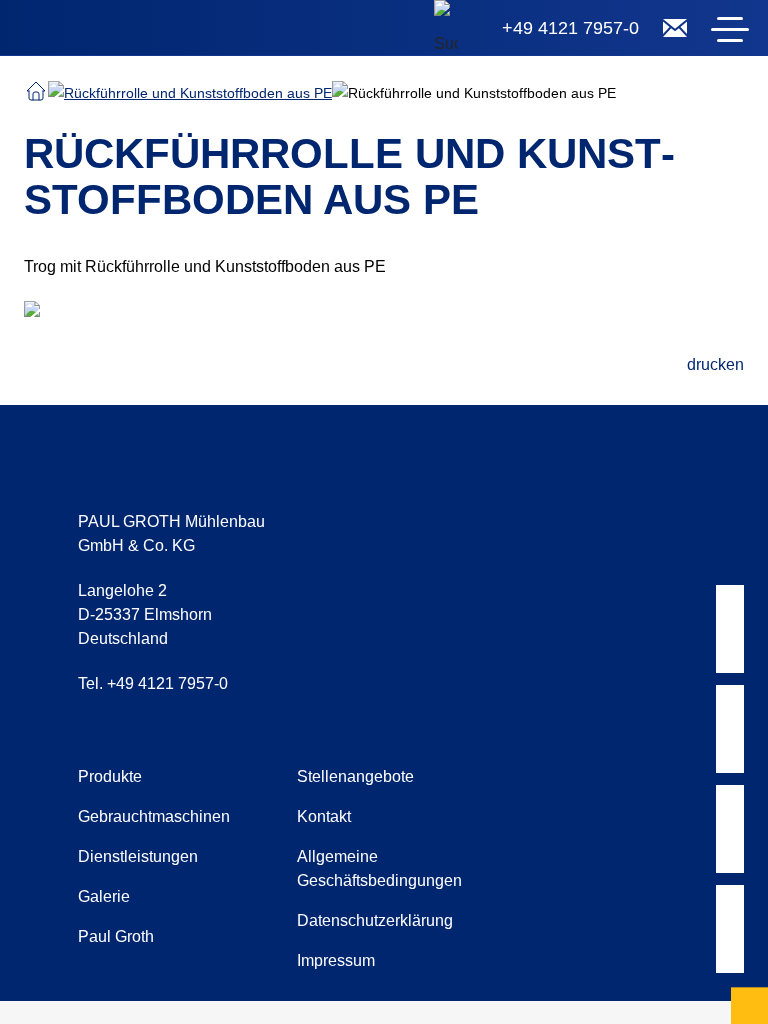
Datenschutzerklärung (375, 920)
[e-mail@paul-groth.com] (675, 28)
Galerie (104, 896)
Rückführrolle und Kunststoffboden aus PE (198, 93)
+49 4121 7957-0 (570, 28)
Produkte (110, 776)
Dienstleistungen (138, 856)
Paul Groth (116, 936)
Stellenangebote (355, 776)
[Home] (140, 32)
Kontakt (324, 816)
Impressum (336, 960)
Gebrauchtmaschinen (154, 816)
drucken (715, 364)
